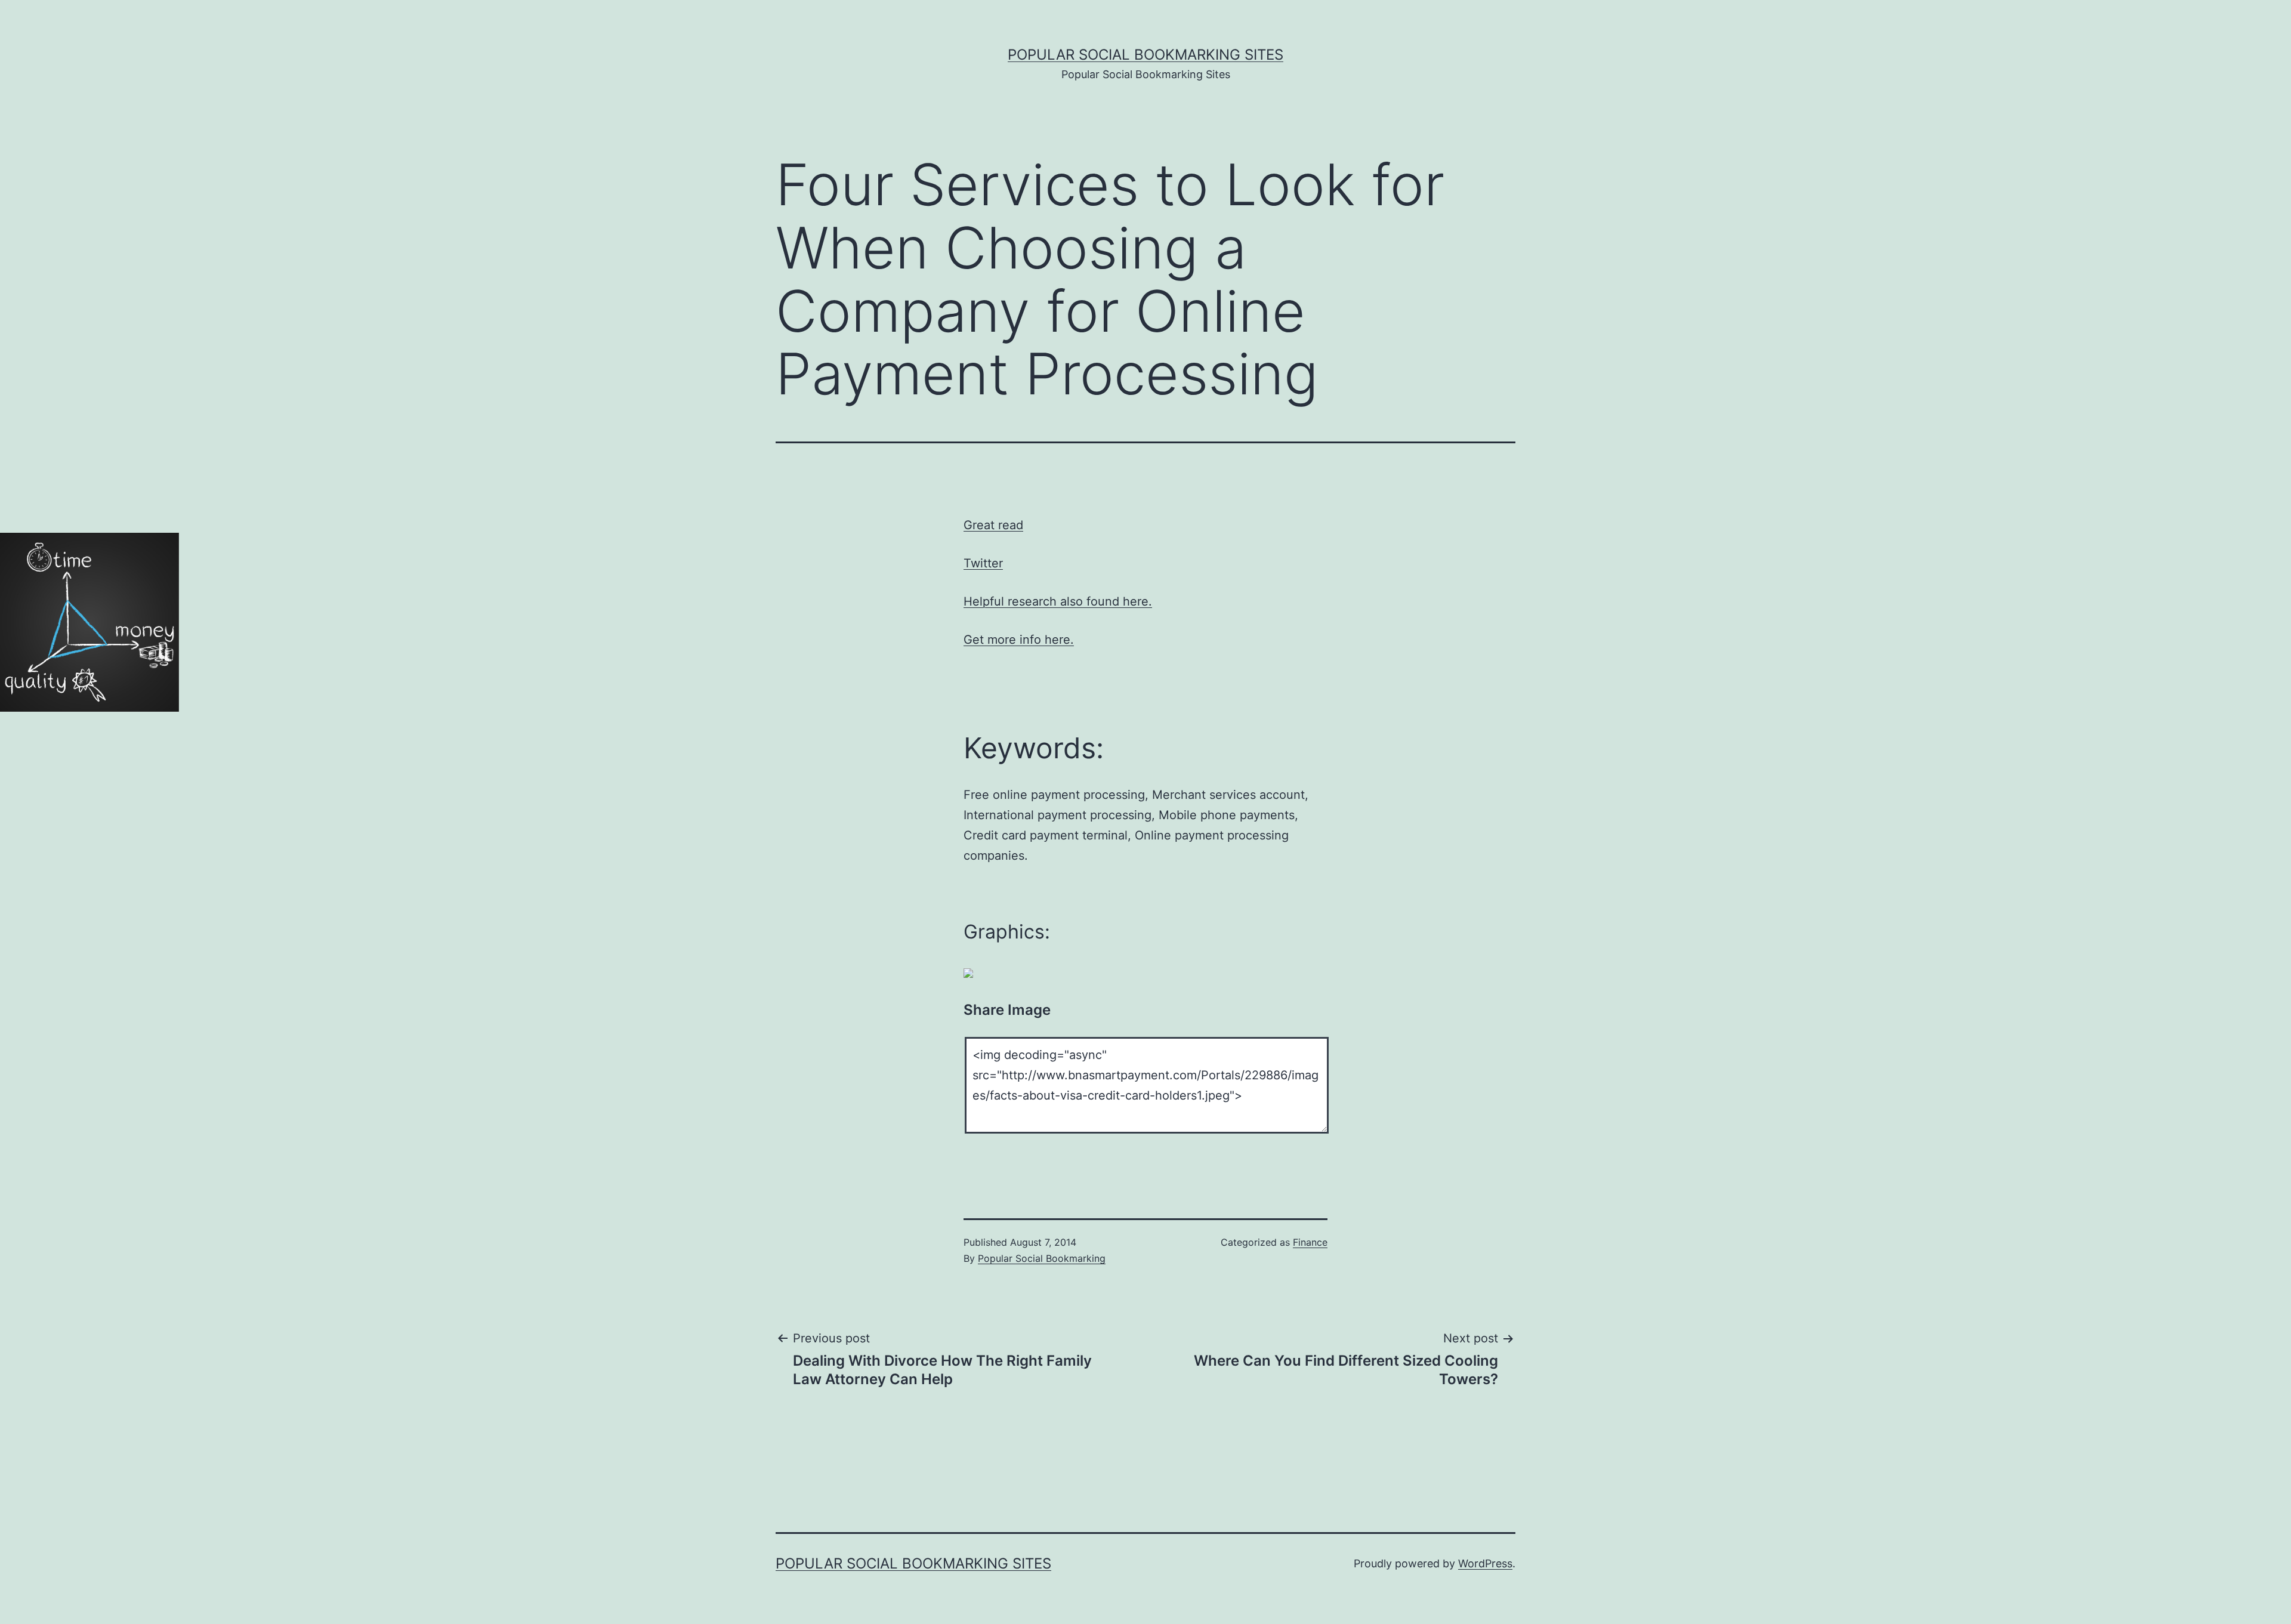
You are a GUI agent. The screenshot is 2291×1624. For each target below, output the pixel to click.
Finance (1310, 1242)
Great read (993, 525)
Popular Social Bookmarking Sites (1145, 55)
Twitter (983, 563)
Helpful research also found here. (1058, 601)
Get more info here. (1019, 640)
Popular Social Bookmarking (1042, 1258)
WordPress (1485, 1563)
